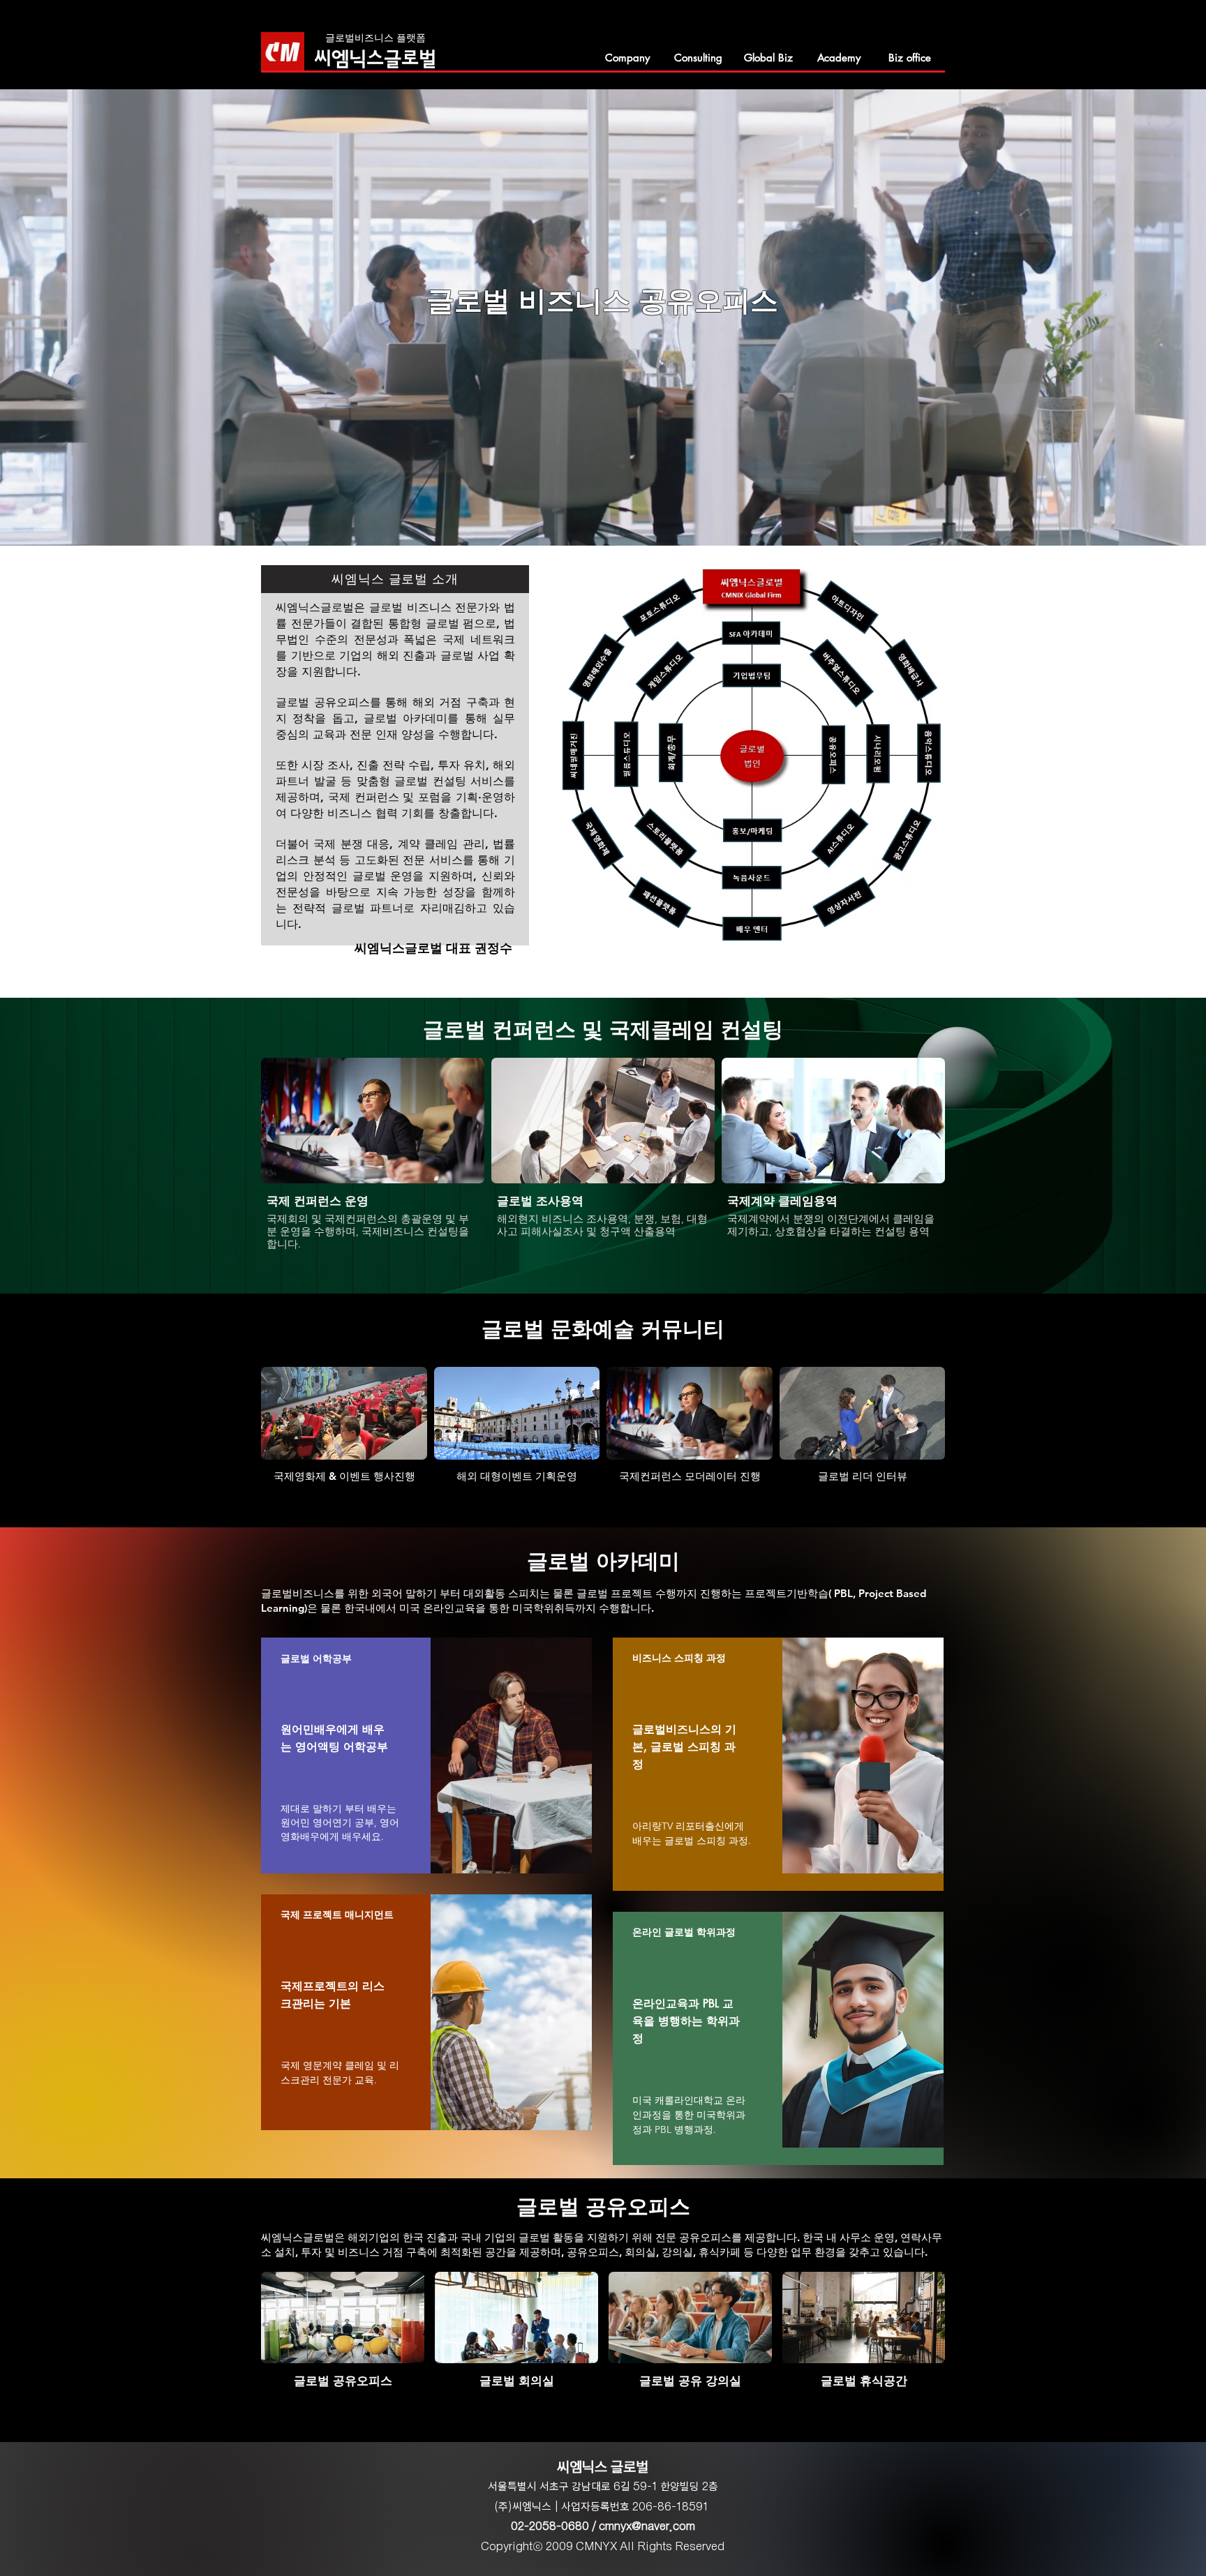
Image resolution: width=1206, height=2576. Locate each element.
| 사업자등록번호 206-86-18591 (631, 2507)
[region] (426, 1755)
